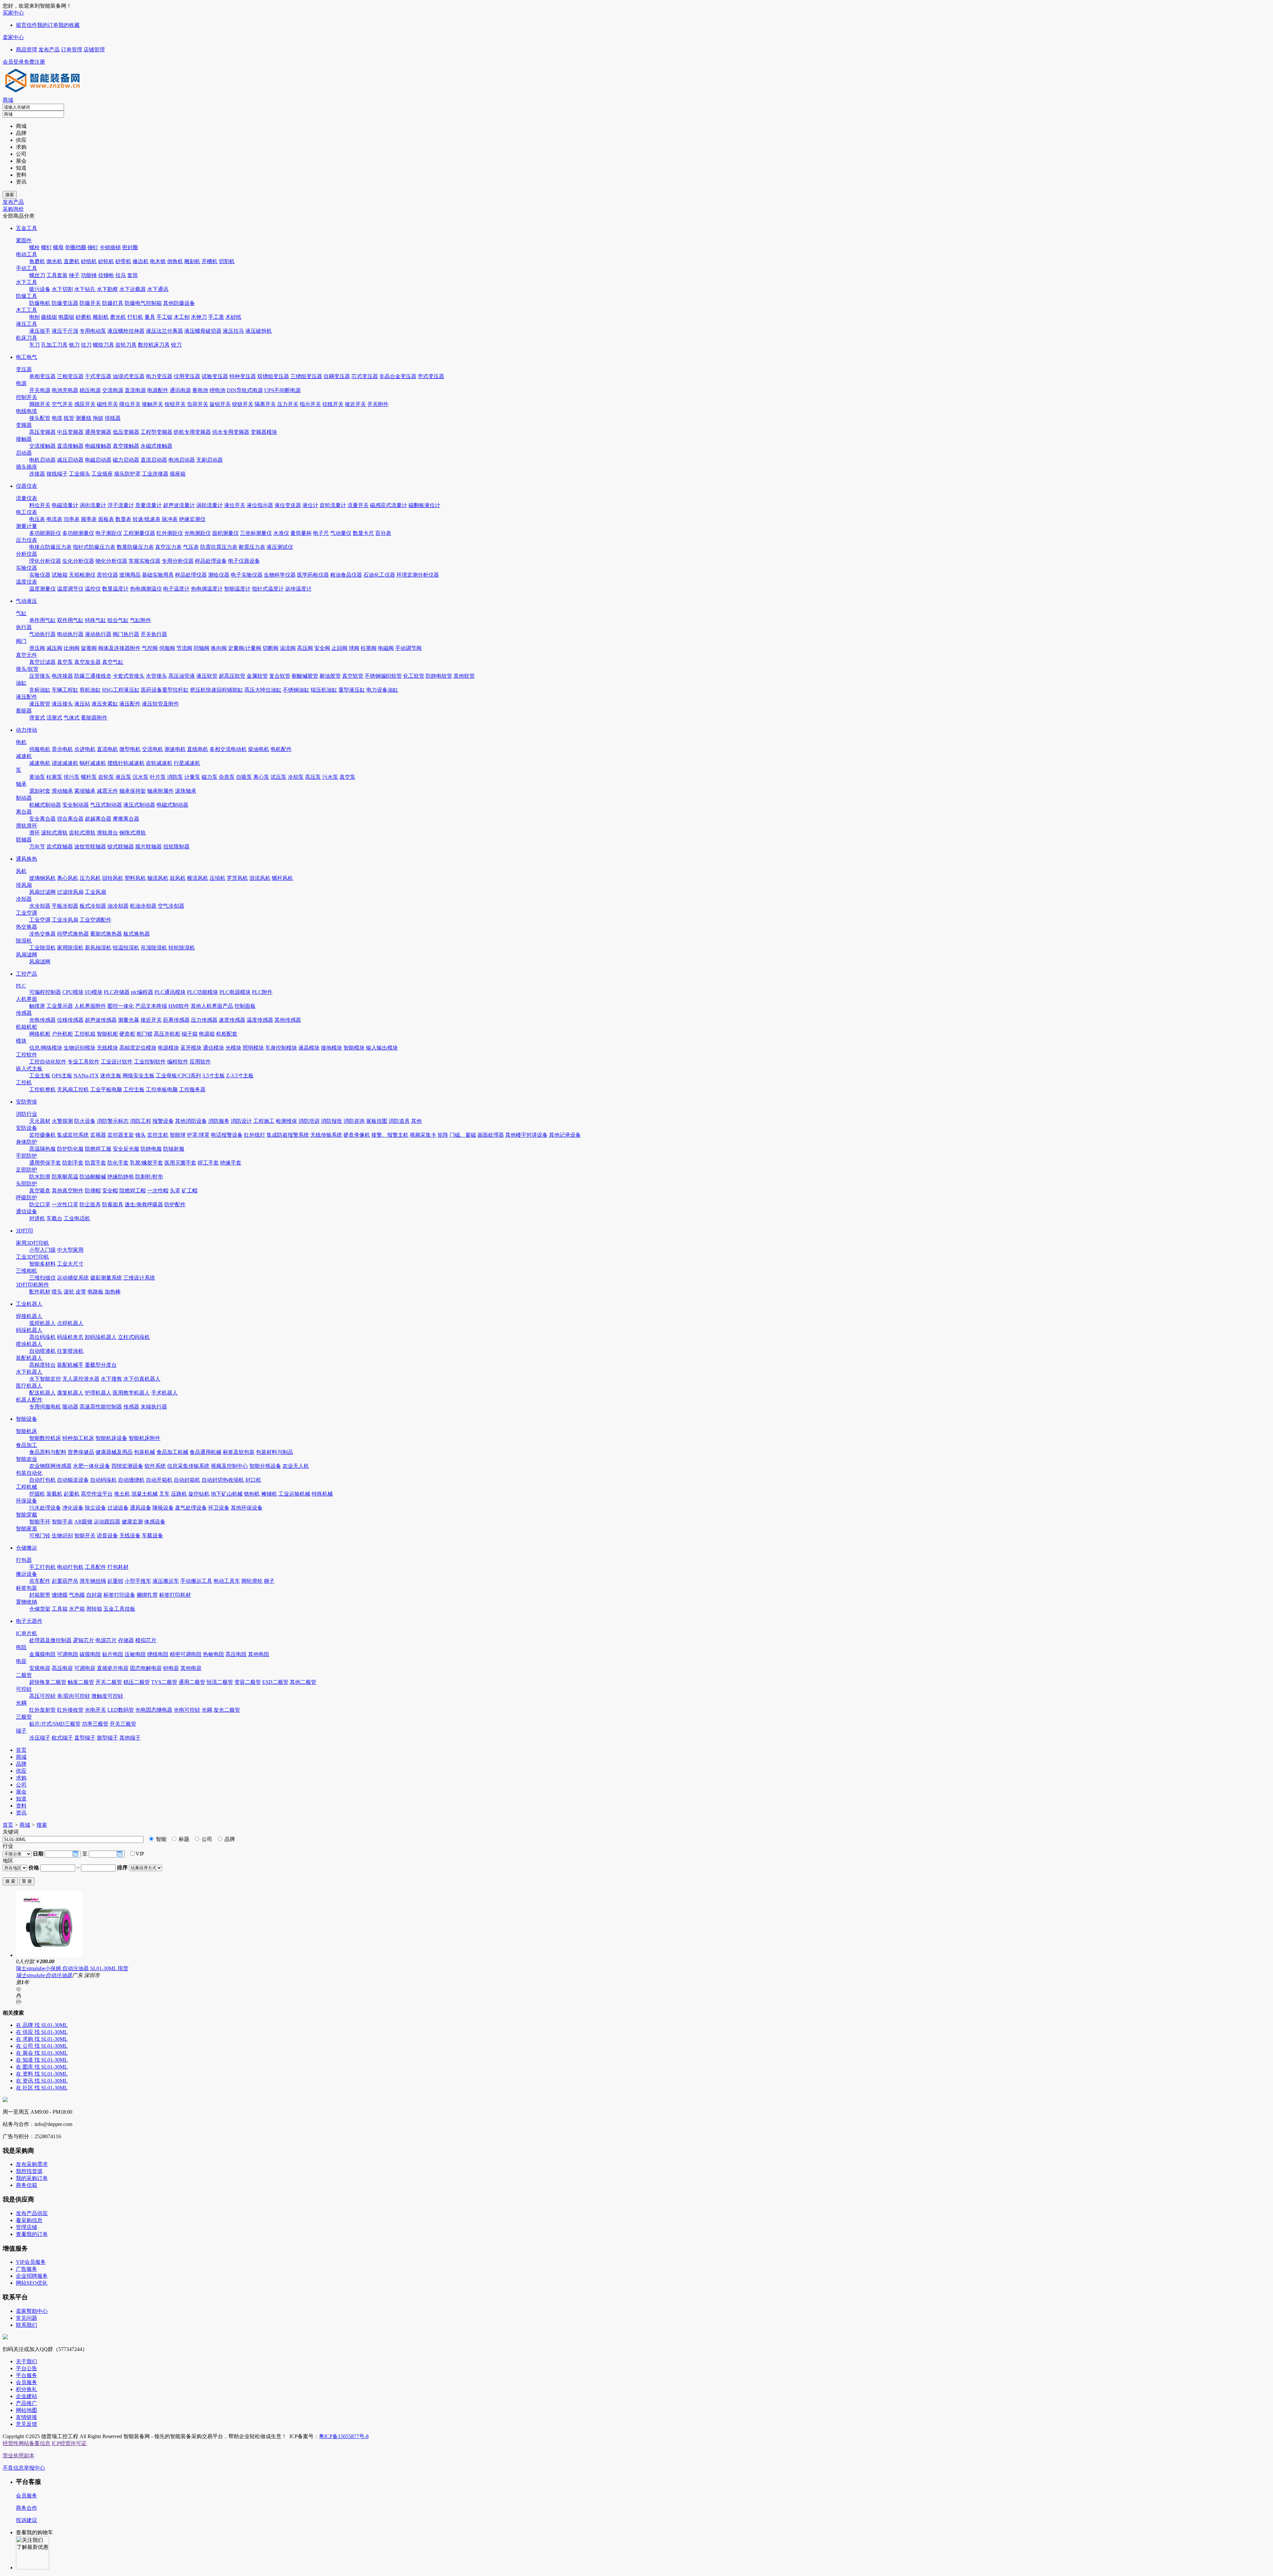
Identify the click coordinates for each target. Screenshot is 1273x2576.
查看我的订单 (32, 2234)
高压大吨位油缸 (263, 690)
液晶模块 (309, 1048)
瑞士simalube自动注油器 (44, 1975)
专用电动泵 (93, 331)
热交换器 (27, 927)
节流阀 (184, 648)
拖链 (98, 418)
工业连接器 (155, 474)
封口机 (253, 1480)
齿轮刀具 (126, 345)
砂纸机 (89, 261)
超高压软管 (232, 676)
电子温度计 (176, 589)
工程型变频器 (156, 432)
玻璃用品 (130, 575)
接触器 (24, 439)
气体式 (72, 718)
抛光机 (54, 261)
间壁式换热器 (73, 934)
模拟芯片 (146, 1640)
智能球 (178, 1135)
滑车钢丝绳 (93, 1581)
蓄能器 (24, 711)
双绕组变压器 (273, 376)
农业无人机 (296, 1466)
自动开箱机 (159, 1480)
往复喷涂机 (70, 1351)
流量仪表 (27, 498)
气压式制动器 (106, 805)
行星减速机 (187, 763)
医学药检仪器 (313, 575)
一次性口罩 (65, 1204)
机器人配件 (29, 1400)
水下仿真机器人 (142, 1379)
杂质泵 (227, 777)
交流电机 (152, 749)
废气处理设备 (191, 1508)
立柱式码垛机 (134, 1337)
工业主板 (40, 1076)
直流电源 (135, 390)
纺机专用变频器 (192, 432)
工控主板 (134, 1089)
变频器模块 (264, 432)
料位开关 (40, 505)
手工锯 (164, 317)
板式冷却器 (93, 906)
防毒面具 (113, 1204)
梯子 (269, 1581)
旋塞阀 (89, 648)
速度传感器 (232, 1020)
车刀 (34, 345)
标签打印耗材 (175, 1595)
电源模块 (168, 1048)
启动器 (24, 453)
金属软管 (257, 676)
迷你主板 (111, 1076)
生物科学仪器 (280, 575)
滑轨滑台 (107, 833)
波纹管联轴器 (90, 847)
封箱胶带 (40, 1595)
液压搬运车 (166, 1581)
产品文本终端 (151, 1006)
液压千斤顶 (65, 331)
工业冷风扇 (65, 920)
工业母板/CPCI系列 (178, 1076)
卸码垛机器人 (101, 1337)
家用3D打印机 (32, 1243)
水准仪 (281, 533)
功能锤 (89, 275)
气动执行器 (42, 634)
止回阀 (339, 648)
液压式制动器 (139, 805)
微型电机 (130, 749)
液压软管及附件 (160, 704)
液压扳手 (40, 331)
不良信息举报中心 (24, 2468)
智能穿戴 (27, 1515)
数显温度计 (115, 589)
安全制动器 (76, 805)
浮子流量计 (121, 505)
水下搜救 (111, 1379)
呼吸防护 (27, 1198)
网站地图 (27, 2410)
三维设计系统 (139, 1278)
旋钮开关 (220, 404)
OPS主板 (62, 1076)
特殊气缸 (95, 620)
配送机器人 (42, 1393)
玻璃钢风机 (42, 878)
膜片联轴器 (149, 847)
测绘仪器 (219, 575)
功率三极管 (95, 1724)
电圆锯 (66, 317)
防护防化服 (70, 1149)
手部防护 (27, 1156)
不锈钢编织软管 (383, 676)
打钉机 (135, 317)
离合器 (24, 812)
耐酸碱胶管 (305, 676)
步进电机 (85, 749)
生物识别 (62, 1536)
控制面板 (245, 1006)
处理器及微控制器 (50, 1640)
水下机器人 (29, 1372)
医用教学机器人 (131, 1393)
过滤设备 (118, 1508)
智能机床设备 (111, 1438)
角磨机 (37, 261)
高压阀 (305, 648)
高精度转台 (42, 1365)
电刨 (34, 317)
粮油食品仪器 (346, 575)
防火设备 (85, 1121)
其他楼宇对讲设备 (526, 1135)
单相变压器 (42, 376)
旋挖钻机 (199, 1494)
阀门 (21, 641)
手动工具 (27, 268)
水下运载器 (133, 289)
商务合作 (27, 2508)
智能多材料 (42, 1264)
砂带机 (123, 261)
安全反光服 (126, 1149)
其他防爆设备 (179, 303)
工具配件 (95, 1567)
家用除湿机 (70, 948)
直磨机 (72, 261)
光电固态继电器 (154, 1710)
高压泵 (313, 777)
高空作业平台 (97, 1494)
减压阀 (54, 648)
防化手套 (118, 1163)
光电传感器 (42, 1020)
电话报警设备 (227, 1135)
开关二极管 (109, 1682)
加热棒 (113, 1292)
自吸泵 (244, 777)
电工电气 (27, 357)
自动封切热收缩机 (223, 1480)
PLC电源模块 (235, 992)
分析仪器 (27, 554)
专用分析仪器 (178, 561)
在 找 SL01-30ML (42, 2025)
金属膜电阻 (42, 1654)
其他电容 (191, 1668)
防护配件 (175, 1204)
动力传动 (27, 730)
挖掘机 (37, 1494)
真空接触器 (126, 446)
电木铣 (158, 261)
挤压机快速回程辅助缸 (216, 690)
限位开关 (130, 404)
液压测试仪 (280, 547)
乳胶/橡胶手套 (147, 1163)
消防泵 (175, 777)
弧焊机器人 (42, 1323)
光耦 (21, 1703)
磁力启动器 (126, 460)
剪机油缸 (90, 690)
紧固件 (24, 240)
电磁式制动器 (172, 805)
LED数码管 (121, 1710)
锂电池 (217, 390)
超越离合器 (98, 819)
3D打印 (25, 1231)
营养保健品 (81, 1452)
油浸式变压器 (129, 376)
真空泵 (65, 662)
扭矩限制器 (176, 847)
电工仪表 (27, 512)
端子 (21, 1731)
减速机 (24, 756)
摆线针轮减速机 (126, 763)
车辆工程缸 (65, 690)
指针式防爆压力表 (94, 547)
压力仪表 (27, 540)
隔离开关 (265, 404)
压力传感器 (204, 1020)
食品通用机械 (206, 1452)
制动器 (24, 798)
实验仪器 (27, 568)
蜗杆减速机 (93, 763)
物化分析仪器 (111, 561)
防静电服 (151, 1149)
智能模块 (354, 1048)
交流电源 (113, 390)
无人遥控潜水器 (81, 1379)
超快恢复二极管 (48, 1682)
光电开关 (95, 1710)
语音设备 (107, 1536)
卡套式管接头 (129, 676)
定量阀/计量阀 (245, 648)
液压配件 (27, 697)
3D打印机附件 (32, 1285)
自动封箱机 (187, 1480)
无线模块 (107, 1048)
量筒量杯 (301, 533)
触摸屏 (37, 1006)
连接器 (37, 474)
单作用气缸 (42, 620)
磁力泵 (210, 777)
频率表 (89, 519)
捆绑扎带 (147, 1595)
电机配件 (281, 749)
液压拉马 (233, 331)
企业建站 (27, 2396)
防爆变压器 (65, 303)
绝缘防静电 (121, 1177)
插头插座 (27, 467)
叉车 (164, 1494)
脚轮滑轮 (252, 1581)
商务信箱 (27, 2185)
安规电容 (40, 1668)
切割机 (227, 261)
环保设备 (27, 1501)
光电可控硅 (187, 1710)
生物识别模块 (80, 1048)
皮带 (81, 1292)
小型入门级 (42, 1250)
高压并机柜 (167, 1034)
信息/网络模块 (46, 1048)
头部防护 (27, 1184)
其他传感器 (288, 1020)
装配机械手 (70, 1365)
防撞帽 (93, 1191)
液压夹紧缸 (105, 704)
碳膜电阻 (90, 1654)
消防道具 (399, 1121)
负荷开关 (198, 404)
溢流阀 (288, 648)
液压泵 (123, 777)
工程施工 (264, 1121)
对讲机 (37, 1218)
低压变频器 (126, 432)
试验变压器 (215, 376)
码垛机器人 (29, 1330)
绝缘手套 (231, 1163)
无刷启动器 (210, 460)
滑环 (34, 833)
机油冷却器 (143, 906)
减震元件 (107, 791)
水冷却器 (40, 906)
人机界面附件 (90, 1006)
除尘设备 (95, 1508)
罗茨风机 (237, 878)
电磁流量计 (65, 505)
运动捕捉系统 (73, 1278)
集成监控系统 (73, 1135)
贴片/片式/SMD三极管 (55, 1724)
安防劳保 (27, 1102)
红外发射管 (42, 1710)
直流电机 (107, 749)
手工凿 (216, 317)
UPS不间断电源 (282, 390)
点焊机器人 (70, 1323)
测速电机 (175, 749)
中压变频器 (70, 432)
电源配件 (158, 390)
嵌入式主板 (29, 1069)
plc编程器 (142, 992)
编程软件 (178, 1062)
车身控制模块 (281, 1048)
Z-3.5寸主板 (240, 1076)
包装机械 (145, 1452)
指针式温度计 (268, 589)
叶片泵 (158, 777)
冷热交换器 (42, 934)
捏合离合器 (70, 819)
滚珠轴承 (186, 791)
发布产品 (49, 50)
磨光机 (118, 317)
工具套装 (57, 275)
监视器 (98, 1135)
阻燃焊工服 (98, 1149)
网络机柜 (40, 1034)
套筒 (133, 275)
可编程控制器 (45, 992)
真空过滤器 (42, 662)
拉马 (121, 275)
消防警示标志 (113, 1121)
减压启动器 (70, 460)
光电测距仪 (198, 533)
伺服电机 (40, 749)
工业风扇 (95, 892)
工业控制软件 (150, 1062)
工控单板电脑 (162, 1089)
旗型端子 (107, 1738)
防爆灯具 (113, 303)
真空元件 (27, 655)
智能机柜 (107, 1034)
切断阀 (271, 648)
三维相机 (27, 1271)
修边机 (141, 261)
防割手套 (73, 1163)
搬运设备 (27, 1574)
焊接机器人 (29, 1316)
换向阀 (219, 648)
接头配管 (40, 418)
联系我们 (27, 2325)
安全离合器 (42, 819)
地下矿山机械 (227, 1494)
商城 (8, 100)
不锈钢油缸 (296, 690)
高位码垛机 (42, 1337)
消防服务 (219, 1121)
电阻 (21, 1647)
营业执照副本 (19, 2456)
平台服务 (27, 2375)
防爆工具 (27, 296)
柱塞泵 (54, 777)
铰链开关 (243, 404)
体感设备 (155, 1522)
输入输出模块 (382, 1048)
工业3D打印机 (32, 1257)
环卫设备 (219, 1508)
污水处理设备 (45, 1508)
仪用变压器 (187, 376)
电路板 (95, 1292)
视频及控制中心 (229, 1466)
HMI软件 (179, 1006)
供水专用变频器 (231, 432)
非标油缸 (40, 690)
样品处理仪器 (191, 575)
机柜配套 (227, 1034)
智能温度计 (237, 589)
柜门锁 (145, 1034)
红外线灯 (255, 1135)
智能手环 (40, 1522)
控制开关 (27, 397)
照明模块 (253, 1048)
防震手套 (95, 1163)
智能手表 (62, 1522)
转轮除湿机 (182, 948)
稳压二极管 (137, 1682)
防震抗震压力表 (219, 547)
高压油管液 (182, 676)
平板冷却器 (65, 906)
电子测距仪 (109, 533)
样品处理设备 (211, 561)
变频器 (24, 425)
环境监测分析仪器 (418, 575)
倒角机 (175, 261)
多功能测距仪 (45, 533)
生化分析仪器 (78, 561)
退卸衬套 (40, 791)
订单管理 (72, 50)
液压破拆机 (259, 331)
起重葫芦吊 (65, 1581)
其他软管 (464, 676)
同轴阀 (202, 648)
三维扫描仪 (42, 1278)
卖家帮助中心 (32, 2311)
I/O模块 (94, 992)
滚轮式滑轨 (54, 833)
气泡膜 (77, 1595)
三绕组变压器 (306, 376)
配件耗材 (40, 1292)
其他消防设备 (191, 1121)
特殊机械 (322, 1494)
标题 (183, 1839)
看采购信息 (29, 2220)
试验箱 (60, 575)
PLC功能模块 (203, 992)
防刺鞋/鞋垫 (149, 1177)
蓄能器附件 (94, 718)
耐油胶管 (330, 676)
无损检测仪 (82, 575)
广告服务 (27, 2269)
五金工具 (27, 228)
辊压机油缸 (324, 690)
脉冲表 (170, 519)
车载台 (54, 1218)
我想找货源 (29, 2171)
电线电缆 (27, 411)
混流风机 (260, 878)
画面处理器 (491, 1135)
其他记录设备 (565, 1135)
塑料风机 (135, 878)
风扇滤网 (27, 955)
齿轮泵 (106, 777)
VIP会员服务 (31, 2262)
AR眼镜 (83, 1522)
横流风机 (198, 878)
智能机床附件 (145, 1438)
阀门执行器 (126, 634)
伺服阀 (167, 648)
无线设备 (130, 1536)
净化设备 (73, 1508)
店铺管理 (94, 50)
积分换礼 (27, 2389)
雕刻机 (192, 261)
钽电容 (171, 1668)
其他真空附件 (68, 1191)
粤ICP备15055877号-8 (344, 2436)
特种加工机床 (78, 1438)
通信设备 (27, 1211)
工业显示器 (60, 1006)
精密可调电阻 (186, 1654)
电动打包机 (70, 1567)
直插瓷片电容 (113, 1668)
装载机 (54, 1494)
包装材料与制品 (274, 1452)
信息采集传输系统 (188, 1466)
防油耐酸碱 (93, 1177)
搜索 (42, 1825)
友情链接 (27, 2417)
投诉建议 (27, 2520)
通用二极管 (192, 1682)
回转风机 (113, 878)
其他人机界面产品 (212, 1006)
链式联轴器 (121, 847)
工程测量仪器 (139, 533)
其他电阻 (259, 1654)
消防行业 (27, 1114)
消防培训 (309, 1121)
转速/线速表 (147, 519)
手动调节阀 (408, 648)
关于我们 (27, 2361)
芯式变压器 (365, 376)
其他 (416, 1121)
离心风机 (68, 878)
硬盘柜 (127, 1034)
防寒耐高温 (65, 1177)
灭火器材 (40, 1121)
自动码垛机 (103, 1480)
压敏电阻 (135, 1654)
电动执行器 (70, 634)
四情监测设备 (127, 1466)
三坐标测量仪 (256, 533)
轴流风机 (158, 878)
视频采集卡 (423, 1135)
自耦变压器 (337, 376)
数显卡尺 (363, 533)
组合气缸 (118, 620)
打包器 (24, 1560)
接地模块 (332, 1048)
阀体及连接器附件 (119, 648)
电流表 (54, 519)
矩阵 (443, 1135)
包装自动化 (29, 1473)
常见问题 (27, 2318)
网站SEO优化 (32, 2283)
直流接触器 (70, 446)
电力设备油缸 (382, 690)
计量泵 (192, 777)
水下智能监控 (45, 1379)
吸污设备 (40, 289)
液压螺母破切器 (203, 331)
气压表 (191, 547)
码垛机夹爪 (70, 1337)
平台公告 (27, 2368)
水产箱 (77, 1609)
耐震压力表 (252, 547)
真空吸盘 (40, 1191)
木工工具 (27, 310)
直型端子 (85, 1738)
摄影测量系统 (106, 1278)
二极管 (24, 1675)
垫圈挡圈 (76, 247)
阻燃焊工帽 (133, 1191)
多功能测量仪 (78, 533)
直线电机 (198, 749)
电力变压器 (159, 376)
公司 (206, 1839)
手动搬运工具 (196, 1581)
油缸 (21, 683)
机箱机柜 (27, 1027)
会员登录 (13, 62)
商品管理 (27, 50)
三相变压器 (70, 376)
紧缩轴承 (85, 791)
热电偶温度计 (207, 589)
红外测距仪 (170, 533)
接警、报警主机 (390, 1135)
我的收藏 (69, 25)
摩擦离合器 (126, 819)
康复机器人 (70, 1393)
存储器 (126, 1640)
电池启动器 (182, 460)
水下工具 (27, 282)
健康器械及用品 (114, 1452)
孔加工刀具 (54, 345)
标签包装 (27, 1588)
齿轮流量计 (333, 505)
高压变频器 (42, 432)
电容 (21, 1661)
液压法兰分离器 (164, 331)
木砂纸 (233, 317)
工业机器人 (29, 1304)
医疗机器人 (29, 1386)
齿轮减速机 (159, 763)
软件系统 (155, 1466)
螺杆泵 (89, 777)
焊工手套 (208, 1163)
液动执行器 (98, 634)
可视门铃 (40, 1536)
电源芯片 (106, 1640)
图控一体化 (121, 1006)
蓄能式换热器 (106, 934)
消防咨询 (354, 1121)
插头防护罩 (127, 474)
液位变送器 (288, 505)
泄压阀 (37, 648)
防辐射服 (174, 1149)
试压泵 (278, 777)
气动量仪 (341, 533)
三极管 (24, 1717)
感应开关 (85, 404)
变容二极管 (248, 1682)
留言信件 (27, 25)
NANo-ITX (86, 1076)
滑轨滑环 (27, 826)
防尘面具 (90, 1204)
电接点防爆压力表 (50, 547)
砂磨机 (84, 317)
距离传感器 (176, 1020)
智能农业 (27, 1459)
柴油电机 (259, 749)
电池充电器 (65, 390)
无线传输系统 (326, 1135)
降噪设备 (163, 1508)
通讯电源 (180, 390)
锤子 (74, 275)
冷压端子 (40, 1738)
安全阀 (322, 648)
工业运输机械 (294, 1494)
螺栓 (34, 247)
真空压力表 (168, 547)
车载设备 (152, 1536)
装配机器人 (29, 1358)
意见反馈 (27, 2424)
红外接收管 (70, 1710)
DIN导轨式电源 (245, 390)
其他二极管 (303, 1682)
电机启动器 (42, 460)
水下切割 (62, 289)
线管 (69, 418)
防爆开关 (90, 303)
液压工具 (27, 324)
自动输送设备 (73, 1480)
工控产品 (27, 974)
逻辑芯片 (84, 1640)
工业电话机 (77, 1218)
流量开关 (358, 505)
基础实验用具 (158, 575)
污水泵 (330, 777)
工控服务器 (192, 1089)
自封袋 (94, 1595)
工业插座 (102, 474)
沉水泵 (141, 777)
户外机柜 (62, 1034)
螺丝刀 (37, 275)
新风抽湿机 (98, 948)
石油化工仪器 (379, 575)
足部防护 (27, 1170)
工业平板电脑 (106, 1089)
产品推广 (27, 2403)
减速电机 (40, 763)
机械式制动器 (45, 805)
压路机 (179, 1494)
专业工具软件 (84, 1062)
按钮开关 (175, 404)
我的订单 (48, 25)
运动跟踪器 (107, 1522)
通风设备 (141, 1508)
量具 (150, 317)
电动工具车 (227, 1581)
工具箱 (60, 1609)
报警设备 (163, 1121)
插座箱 (178, 474)
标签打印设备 (119, 1595)
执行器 (24, 627)
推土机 (122, 1494)
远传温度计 (298, 589)
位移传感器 (70, 1020)
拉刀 (86, 345)
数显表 (123, 519)
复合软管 (280, 676)
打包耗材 (118, 1567)
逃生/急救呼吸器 (144, 1204)
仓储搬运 (27, 1548)
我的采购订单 (32, 2178)
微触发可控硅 (107, 1696)
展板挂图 (377, 1121)
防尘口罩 (40, 1204)
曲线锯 (49, 317)
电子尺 (321, 533)
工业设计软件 (117, 1062)
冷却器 (24, 899)
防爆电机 (40, 303)
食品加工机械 (172, 1452)
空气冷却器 (171, 906)
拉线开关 (333, 404)
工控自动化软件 (48, 1062)
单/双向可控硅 (74, 1696)
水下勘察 (107, 289)
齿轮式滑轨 (82, 833)
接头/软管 (27, 669)
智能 (160, 1839)
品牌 (229, 1839)
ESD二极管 (275, 1682)
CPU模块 (73, 992)
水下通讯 (158, 289)
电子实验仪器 (247, 575)
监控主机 (158, 1135)
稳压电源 (90, 390)
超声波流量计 (179, 505)
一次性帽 (158, 1191)
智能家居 (27, 1529)
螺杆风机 (282, 878)
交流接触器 (42, 446)
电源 (21, 383)
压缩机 (217, 878)
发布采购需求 (32, 2164)
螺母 (58, 247)
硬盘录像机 (357, 1135)
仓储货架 (40, 1609)
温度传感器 (260, 1020)
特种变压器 (243, 376)
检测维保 (286, 1121)
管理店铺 (27, 2227)
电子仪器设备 (244, 561)
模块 (21, 1041)
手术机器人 (164, 1393)
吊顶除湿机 (154, 948)
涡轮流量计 (210, 505)
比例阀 (72, 648)
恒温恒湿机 (126, 948)
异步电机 (62, 749)
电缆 (57, 418)
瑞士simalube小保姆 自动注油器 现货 (72, 1968)
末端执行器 (154, 1407)
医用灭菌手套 (180, 1163)
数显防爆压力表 (135, 547)
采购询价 (13, 209)
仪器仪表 (27, 486)
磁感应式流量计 (389, 505)
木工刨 (182, 317)
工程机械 (27, 1487)
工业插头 (80, 474)
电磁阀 (386, 648)
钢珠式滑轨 (133, 833)
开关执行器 (154, 634)
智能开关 (85, 1536)
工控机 (24, 1083)
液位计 (310, 505)
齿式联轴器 (60, 847)
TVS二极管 (164, 1682)
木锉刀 (199, 317)
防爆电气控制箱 (143, 303)
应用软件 (200, 1062)
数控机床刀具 (154, 345)
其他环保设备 (247, 1508)
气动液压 (27, 601)
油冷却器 (118, 906)
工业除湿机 (42, 948)
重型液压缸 (352, 690)
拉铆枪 (106, 275)
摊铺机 (269, 1494)
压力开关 (288, 404)
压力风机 (90, 878)
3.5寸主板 (213, 1076)
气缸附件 (141, 620)
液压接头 (62, 704)
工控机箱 (85, 1034)
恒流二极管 (220, 1682)
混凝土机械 (145, 1494)
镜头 (141, 1135)
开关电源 (40, 390)
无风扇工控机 (73, 1089)
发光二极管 (227, 1710)
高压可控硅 (42, 1696)
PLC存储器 (117, 992)
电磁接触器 (98, 446)
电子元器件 (29, 1621)
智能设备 (27, 1419)
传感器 (24, 1013)
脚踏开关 (40, 404)
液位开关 (235, 505)
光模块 (233, 1048)
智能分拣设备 (265, 1466)
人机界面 (27, 999)
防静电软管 (439, 676)
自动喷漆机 (42, 1351)
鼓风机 (178, 878)
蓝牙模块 (191, 1048)
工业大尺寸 (70, 1264)
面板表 (106, 519)
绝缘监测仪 (192, 519)
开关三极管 (123, 1724)
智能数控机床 (45, 1438)
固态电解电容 (146, 1668)
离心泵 (261, 777)
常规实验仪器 (145, 561)
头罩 (175, 1191)
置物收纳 (27, 1602)
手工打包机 (42, 1567)
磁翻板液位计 (424, 505)
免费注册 (34, 62)
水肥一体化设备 (91, 1466)
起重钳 (115, 1581)
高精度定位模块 (138, 1048)
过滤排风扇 (70, 892)
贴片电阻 (113, 1654)
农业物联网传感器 (50, 1466)
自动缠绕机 (131, 1480)
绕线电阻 (158, 1654)
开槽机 (210, 261)
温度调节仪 (70, 589)
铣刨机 (252, 1494)
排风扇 (24, 885)
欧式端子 (62, 1738)
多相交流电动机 (228, 749)
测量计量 (27, 526)
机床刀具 (27, 338)
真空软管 (353, 676)
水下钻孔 (85, 289)
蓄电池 (200, 390)
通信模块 (213, 1048)
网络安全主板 (139, 1076)
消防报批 (332, 1121)
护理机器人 (98, 1393)
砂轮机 (106, 261)
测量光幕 (129, 1020)
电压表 (37, 519)
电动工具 (27, 254)
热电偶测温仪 (146, 589)
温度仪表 (27, 582)
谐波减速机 (65, 763)
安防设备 (27, 1128)
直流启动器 (154, 460)
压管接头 (40, 676)
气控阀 (150, 648)
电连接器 (62, 676)
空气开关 (62, 404)
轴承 (21, 784)
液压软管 (207, 676)
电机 (21, 742)
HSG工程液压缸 (121, 690)
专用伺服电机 (45, 1407)
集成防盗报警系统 (288, 1135)
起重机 (72, 1494)
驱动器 (70, 1407)
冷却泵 (296, 777)
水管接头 (156, 676)
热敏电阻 (213, 1654)
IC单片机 (27, 1633)
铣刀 (74, 345)
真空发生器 (88, 662)
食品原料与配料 (48, 1452)
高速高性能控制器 (101, 1407)
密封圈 (130, 247)
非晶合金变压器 (398, 376)
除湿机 (24, 941)
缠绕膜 (60, 1595)
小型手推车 (138, 1581)
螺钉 (46, 247)
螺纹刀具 (103, 345)
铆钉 (93, 247)
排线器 (113, 418)
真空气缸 (113, 662)
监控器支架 (121, 1135)
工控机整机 (42, 1089)
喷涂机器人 (29, 1344)
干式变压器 (98, 376)
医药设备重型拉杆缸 (165, 690)
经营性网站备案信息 (27, 2443)
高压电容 (62, 1668)
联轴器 (24, 840)
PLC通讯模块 (170, 992)
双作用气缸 (70, 620)
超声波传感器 (101, 1020)
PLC (21, 986)
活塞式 (54, 718)
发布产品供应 (32, 2213)
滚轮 (69, 1292)
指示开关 (310, 404)
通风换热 (27, 859)
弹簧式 (37, 718)
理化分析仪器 (45, 561)
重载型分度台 (101, 1365)
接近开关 (355, 404)
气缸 (21, 613)
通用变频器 (98, 432)
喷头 (57, 1292)
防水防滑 (40, 1177)
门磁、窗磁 (463, 1135)
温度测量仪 (42, 589)
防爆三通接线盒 (93, 676)
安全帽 (110, 1191)
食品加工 (27, 1445)
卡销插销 (110, 247)
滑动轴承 (62, 791)
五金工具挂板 (119, 1609)
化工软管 (414, 676)
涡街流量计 (93, 505)
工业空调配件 (95, 920)
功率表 (72, 519)
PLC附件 (262, 992)
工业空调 (27, 913)
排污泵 (72, 777)
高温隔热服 (42, 1149)
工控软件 (27, 1055)
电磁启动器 (98, 460)
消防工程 (141, 1121)
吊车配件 (40, 1581)
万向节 (37, 847)
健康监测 (132, 1522)
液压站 (82, 704)
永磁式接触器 (156, 446)
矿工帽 (190, 1191)
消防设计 (241, 1121)
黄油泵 (37, 777)
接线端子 (57, 474)
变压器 (24, 369)
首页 (8, 1825)
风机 (21, 871)
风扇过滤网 (42, 892)
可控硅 (24, 1689)
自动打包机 (42, 1480)
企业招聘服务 (32, 2276)
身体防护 (27, 1142)
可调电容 (85, 1668)
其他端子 (130, 1738)
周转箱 (94, 1609)
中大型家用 (70, 1250)
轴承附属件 (160, 791)
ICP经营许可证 (69, 2443)
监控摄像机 (42, 1135)
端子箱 (190, 1034)
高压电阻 (236, 1654)
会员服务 (27, 2382)
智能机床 (27, 1431)
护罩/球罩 (198, 1135)
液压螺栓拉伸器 (126, 331)
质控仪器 (107, 575)
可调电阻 (68, 1654)
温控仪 (93, 589)
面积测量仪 (225, 533)
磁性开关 (107, 404)
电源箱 (207, 1034)
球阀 (354, 648)
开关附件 (378, 404)
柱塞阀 (369, 648)
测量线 (84, 418)
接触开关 (152, 404)
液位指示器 (260, 505)
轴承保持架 (133, 791)
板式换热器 (137, 934)
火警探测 (62, 1121)
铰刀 (176, 345)
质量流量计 (149, 505)
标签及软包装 (239, 1452)
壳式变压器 (431, 376)
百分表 (383, 533)
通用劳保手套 (45, 1163)
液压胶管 (40, 704)
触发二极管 (81, 1682)
